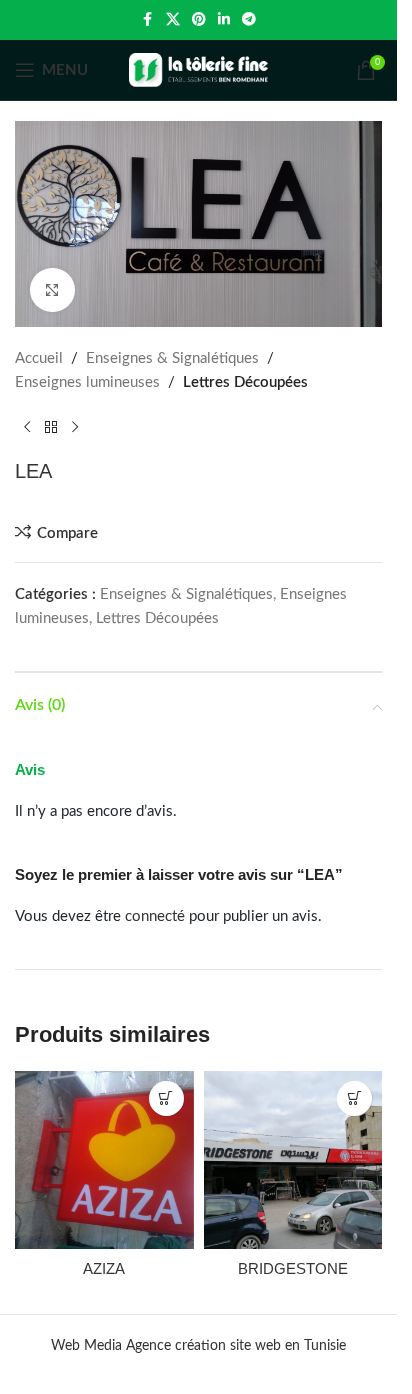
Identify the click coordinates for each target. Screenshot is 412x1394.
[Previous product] (27, 427)
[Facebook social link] (148, 20)
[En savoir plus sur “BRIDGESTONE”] (354, 1098)
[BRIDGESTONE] (293, 1160)
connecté (155, 916)
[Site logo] (199, 69)
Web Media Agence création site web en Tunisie (198, 1346)
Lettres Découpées (245, 382)
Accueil (39, 358)
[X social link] (173, 20)
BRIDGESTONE (293, 1268)
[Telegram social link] (249, 20)
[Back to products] (51, 427)
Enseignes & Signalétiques (172, 358)
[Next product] (75, 427)
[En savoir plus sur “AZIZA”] (166, 1098)
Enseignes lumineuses (87, 382)
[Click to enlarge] (52, 290)
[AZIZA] (104, 1160)
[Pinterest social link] (199, 20)
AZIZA (104, 1268)
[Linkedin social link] (224, 20)
